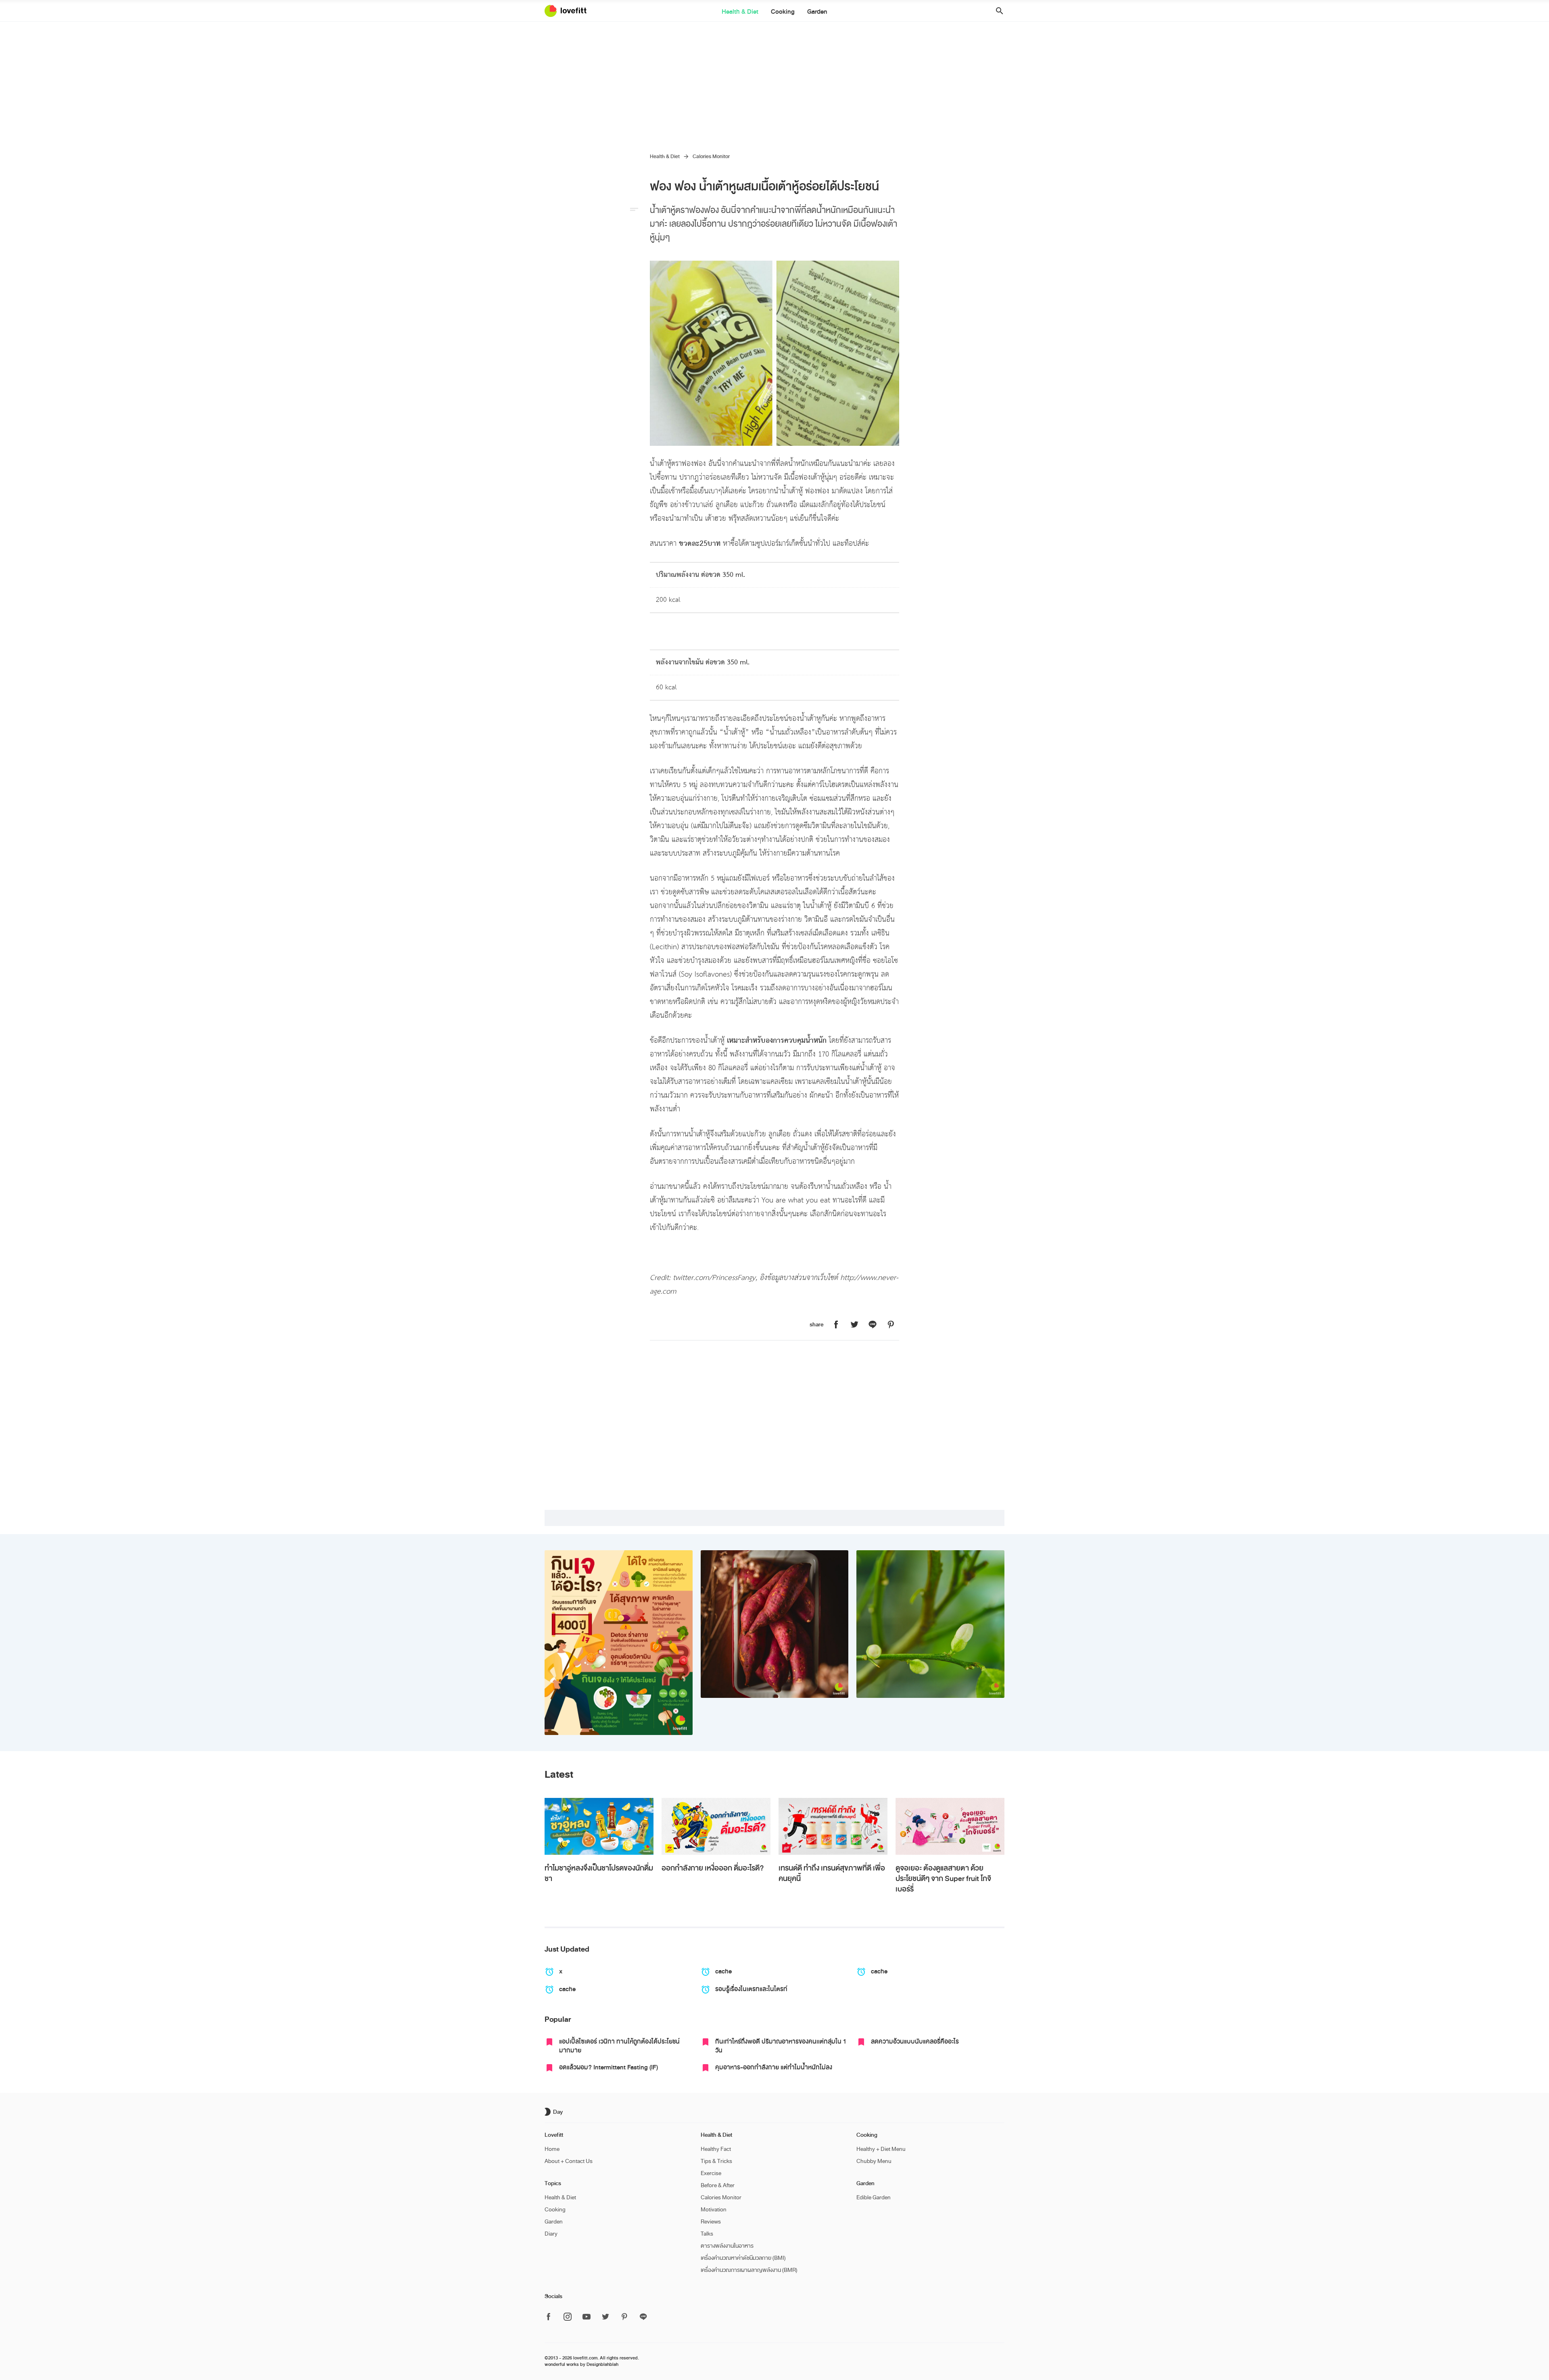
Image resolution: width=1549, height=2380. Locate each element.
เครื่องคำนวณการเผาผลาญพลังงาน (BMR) (749, 2270)
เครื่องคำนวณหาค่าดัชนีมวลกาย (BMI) (743, 2258)
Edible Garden (874, 2197)
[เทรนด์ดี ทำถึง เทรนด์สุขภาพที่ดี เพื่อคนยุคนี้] (833, 1826)
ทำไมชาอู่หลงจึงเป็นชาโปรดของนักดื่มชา (599, 1873)
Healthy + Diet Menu (881, 2149)
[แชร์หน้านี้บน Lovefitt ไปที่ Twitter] (854, 1325)
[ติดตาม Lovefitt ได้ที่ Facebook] (551, 2317)
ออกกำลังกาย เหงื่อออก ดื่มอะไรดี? (713, 1868)
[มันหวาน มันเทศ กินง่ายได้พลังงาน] (775, 1624)
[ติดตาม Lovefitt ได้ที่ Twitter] (605, 2317)
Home (552, 2149)
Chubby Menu (874, 2161)
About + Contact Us (569, 2161)
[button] (997, 11)
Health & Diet (740, 12)
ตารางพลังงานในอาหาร (727, 2246)
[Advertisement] (774, 82)
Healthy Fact (716, 2149)
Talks (707, 2234)
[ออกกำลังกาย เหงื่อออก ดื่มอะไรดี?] (716, 1826)
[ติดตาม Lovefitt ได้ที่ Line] (643, 2317)
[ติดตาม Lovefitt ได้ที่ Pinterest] (624, 2317)
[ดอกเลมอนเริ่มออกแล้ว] (930, 1624)
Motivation (714, 2210)
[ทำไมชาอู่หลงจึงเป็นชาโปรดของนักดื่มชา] (599, 1826)
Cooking (783, 12)
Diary (551, 2234)
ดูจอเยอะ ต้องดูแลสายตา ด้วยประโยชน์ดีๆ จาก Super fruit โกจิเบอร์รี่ (943, 1879)
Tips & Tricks (716, 2161)
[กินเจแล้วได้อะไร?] (619, 1643)
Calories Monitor (711, 157)
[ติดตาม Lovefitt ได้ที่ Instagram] (568, 2317)
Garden (817, 12)
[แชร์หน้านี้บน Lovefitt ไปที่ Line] (873, 1325)
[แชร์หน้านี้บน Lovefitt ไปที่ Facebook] (836, 1325)
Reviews (711, 2222)
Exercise (711, 2173)
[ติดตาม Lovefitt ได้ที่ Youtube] (587, 2317)
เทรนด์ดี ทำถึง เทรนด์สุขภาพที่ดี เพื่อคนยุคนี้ (832, 1873)
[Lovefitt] (570, 11)
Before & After (718, 2185)
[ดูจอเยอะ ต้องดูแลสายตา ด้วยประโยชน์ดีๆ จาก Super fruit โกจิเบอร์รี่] (950, 1826)
